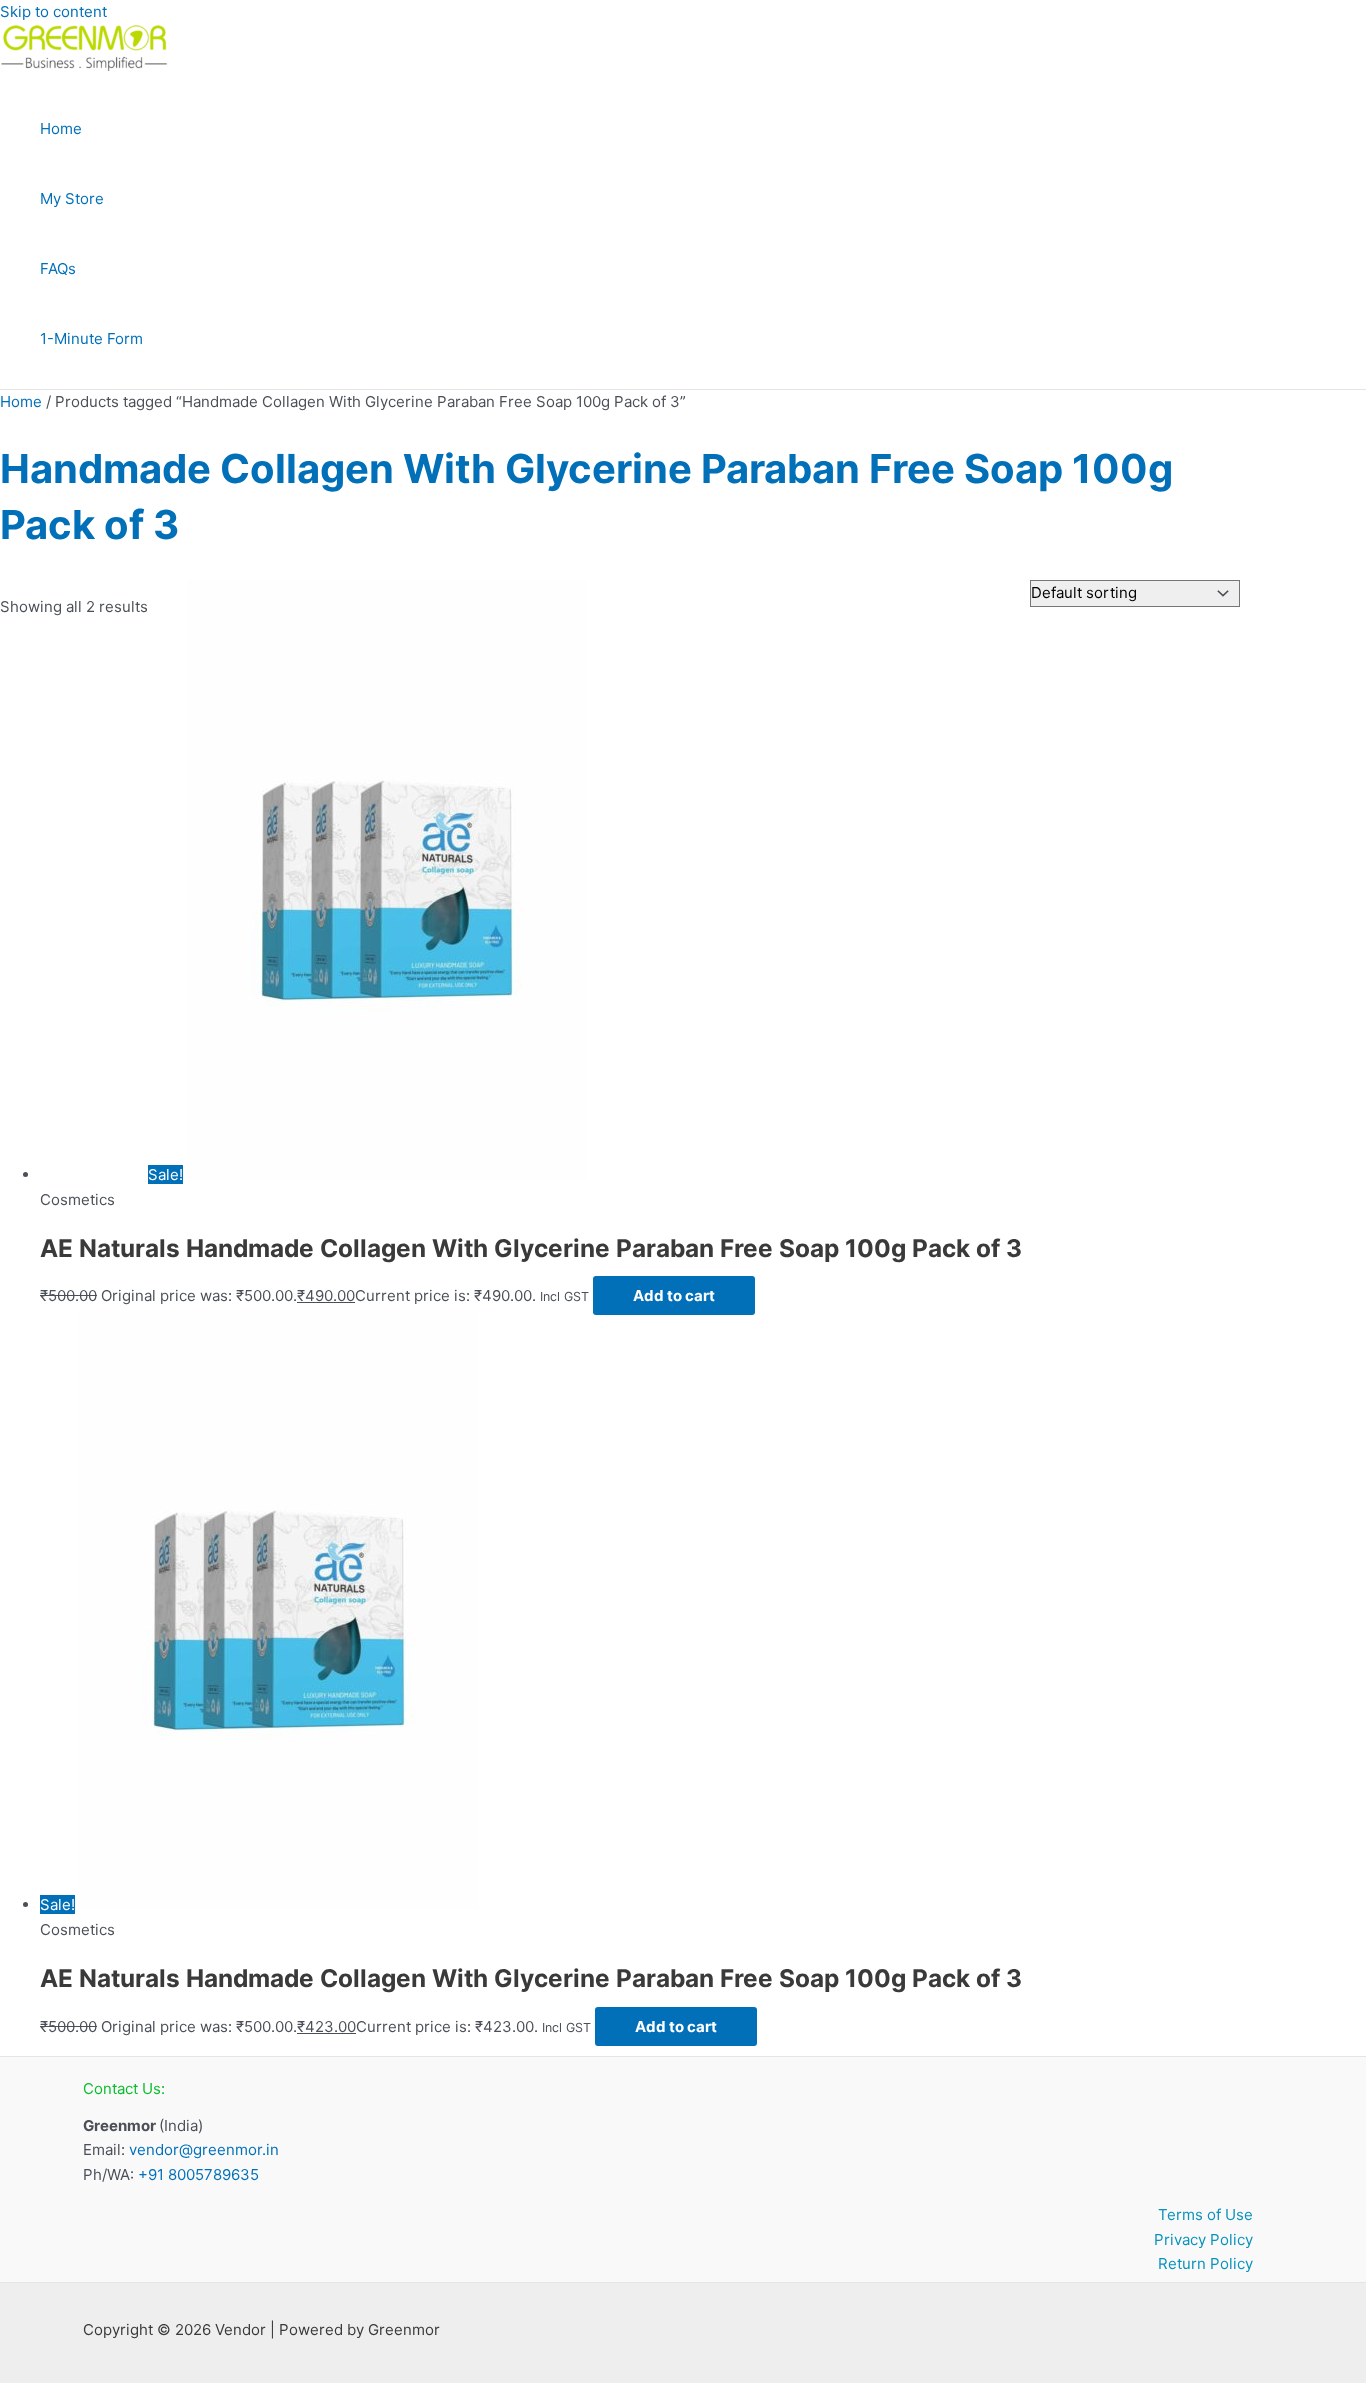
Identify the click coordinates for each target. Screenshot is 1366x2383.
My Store (72, 198)
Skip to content (53, 11)
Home (61, 128)
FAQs (58, 268)
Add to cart (674, 1295)
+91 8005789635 (198, 2174)
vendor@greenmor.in (204, 2149)
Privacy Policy (1203, 2239)
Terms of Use (1205, 2214)
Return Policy (1205, 2263)
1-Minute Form (91, 338)
